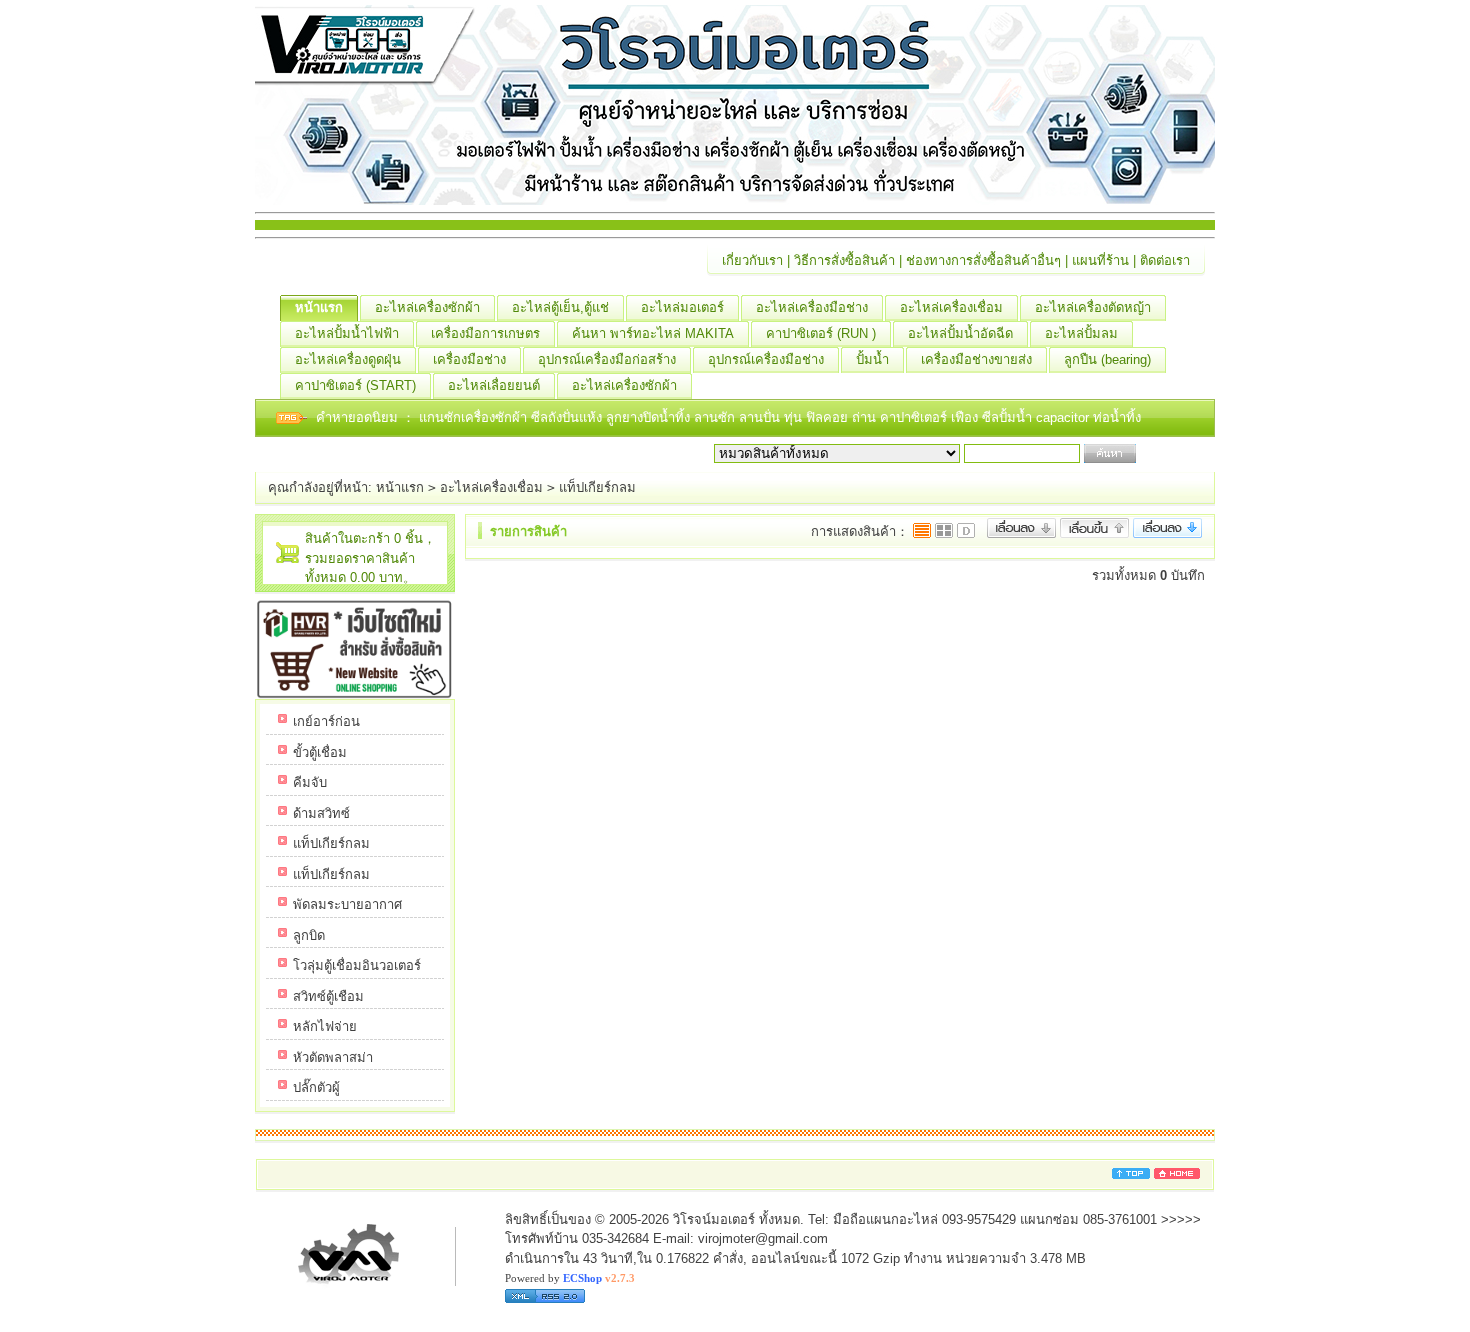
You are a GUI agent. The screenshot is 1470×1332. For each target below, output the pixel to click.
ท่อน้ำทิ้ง (1117, 417)
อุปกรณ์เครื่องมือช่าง (766, 359)
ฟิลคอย (829, 417)
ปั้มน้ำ (872, 359)
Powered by (570, 1278)
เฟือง (966, 417)
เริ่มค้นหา (1167, 453)
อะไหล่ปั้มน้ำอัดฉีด (960, 333)
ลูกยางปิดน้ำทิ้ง (650, 417)
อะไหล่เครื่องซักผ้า (427, 307)
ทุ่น (795, 417)
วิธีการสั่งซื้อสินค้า (844, 260)
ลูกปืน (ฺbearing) (1107, 359)
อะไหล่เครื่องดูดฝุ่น (348, 359)
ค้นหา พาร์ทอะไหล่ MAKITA (653, 333)
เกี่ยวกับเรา (752, 260)
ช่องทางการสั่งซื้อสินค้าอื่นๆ (983, 260)
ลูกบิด (309, 935)
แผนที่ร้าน (1100, 260)
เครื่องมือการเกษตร (485, 333)
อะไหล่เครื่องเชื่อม (951, 307)
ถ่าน (866, 417)
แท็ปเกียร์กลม (597, 487)
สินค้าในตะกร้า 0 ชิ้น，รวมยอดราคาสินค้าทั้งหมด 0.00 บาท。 (370, 558)
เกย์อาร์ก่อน (326, 721)
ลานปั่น (759, 417)
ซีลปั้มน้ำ (1009, 417)
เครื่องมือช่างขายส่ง (976, 359)
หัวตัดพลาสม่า (333, 1057)
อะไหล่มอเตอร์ (682, 307)
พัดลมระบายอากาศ (347, 904)
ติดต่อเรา (1165, 260)
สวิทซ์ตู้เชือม (328, 996)
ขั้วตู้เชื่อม (320, 752)
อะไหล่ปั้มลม (1081, 333)
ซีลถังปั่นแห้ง (566, 417)
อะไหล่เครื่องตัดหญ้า (1093, 307)
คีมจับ (310, 782)
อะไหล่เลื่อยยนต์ (494, 385)
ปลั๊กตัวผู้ (316, 1087)
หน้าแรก (319, 307)
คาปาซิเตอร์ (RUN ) (821, 333)
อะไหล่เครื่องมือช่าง (812, 307)
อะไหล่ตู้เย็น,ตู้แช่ (560, 307)
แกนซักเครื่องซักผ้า (475, 417)
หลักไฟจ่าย (325, 1026)
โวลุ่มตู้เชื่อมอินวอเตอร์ (357, 965)
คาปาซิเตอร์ (915, 417)
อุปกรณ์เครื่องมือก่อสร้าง (607, 359)
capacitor (1064, 417)
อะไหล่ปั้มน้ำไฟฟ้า (347, 333)
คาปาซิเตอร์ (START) (355, 385)
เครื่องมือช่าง (469, 359)
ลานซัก (716, 417)
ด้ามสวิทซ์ (321, 813)
